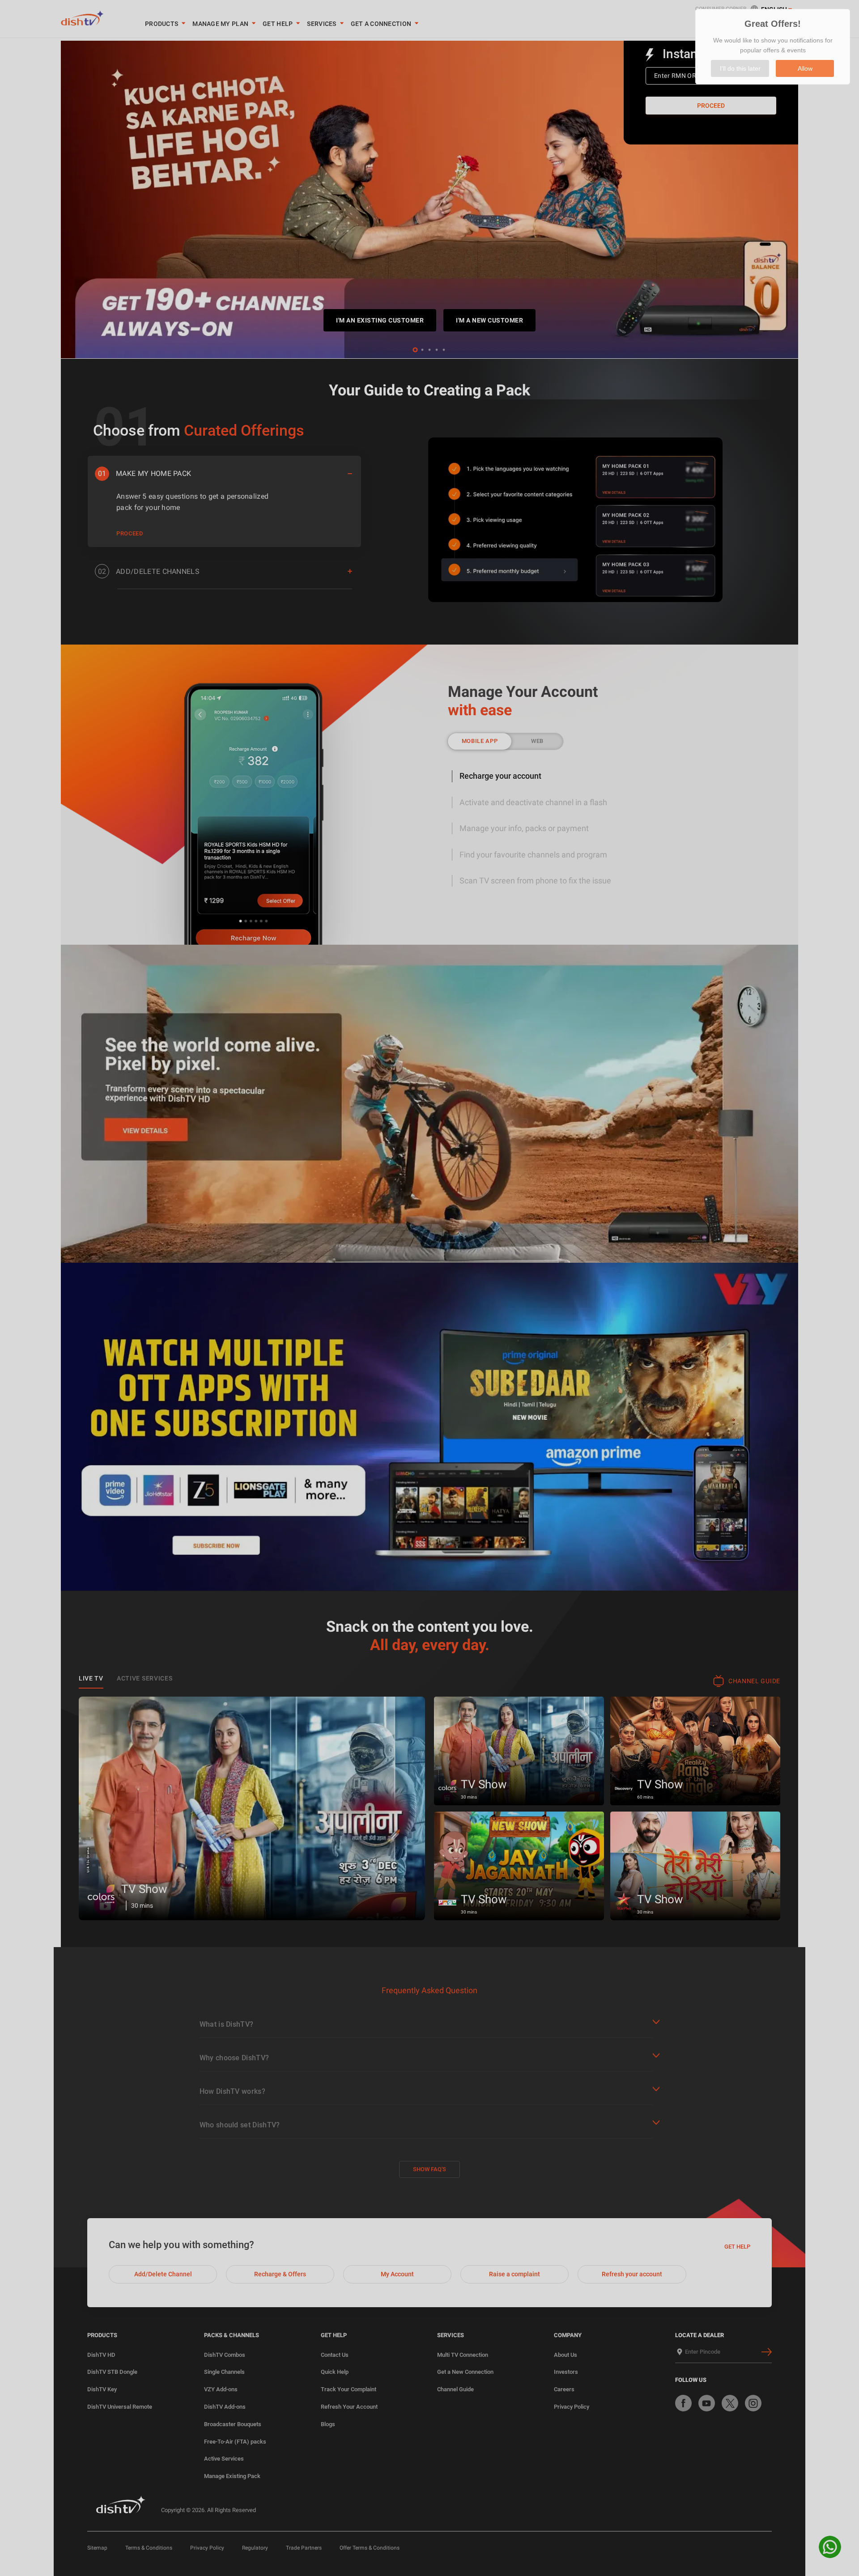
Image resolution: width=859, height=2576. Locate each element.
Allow (805, 68)
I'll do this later (740, 68)
